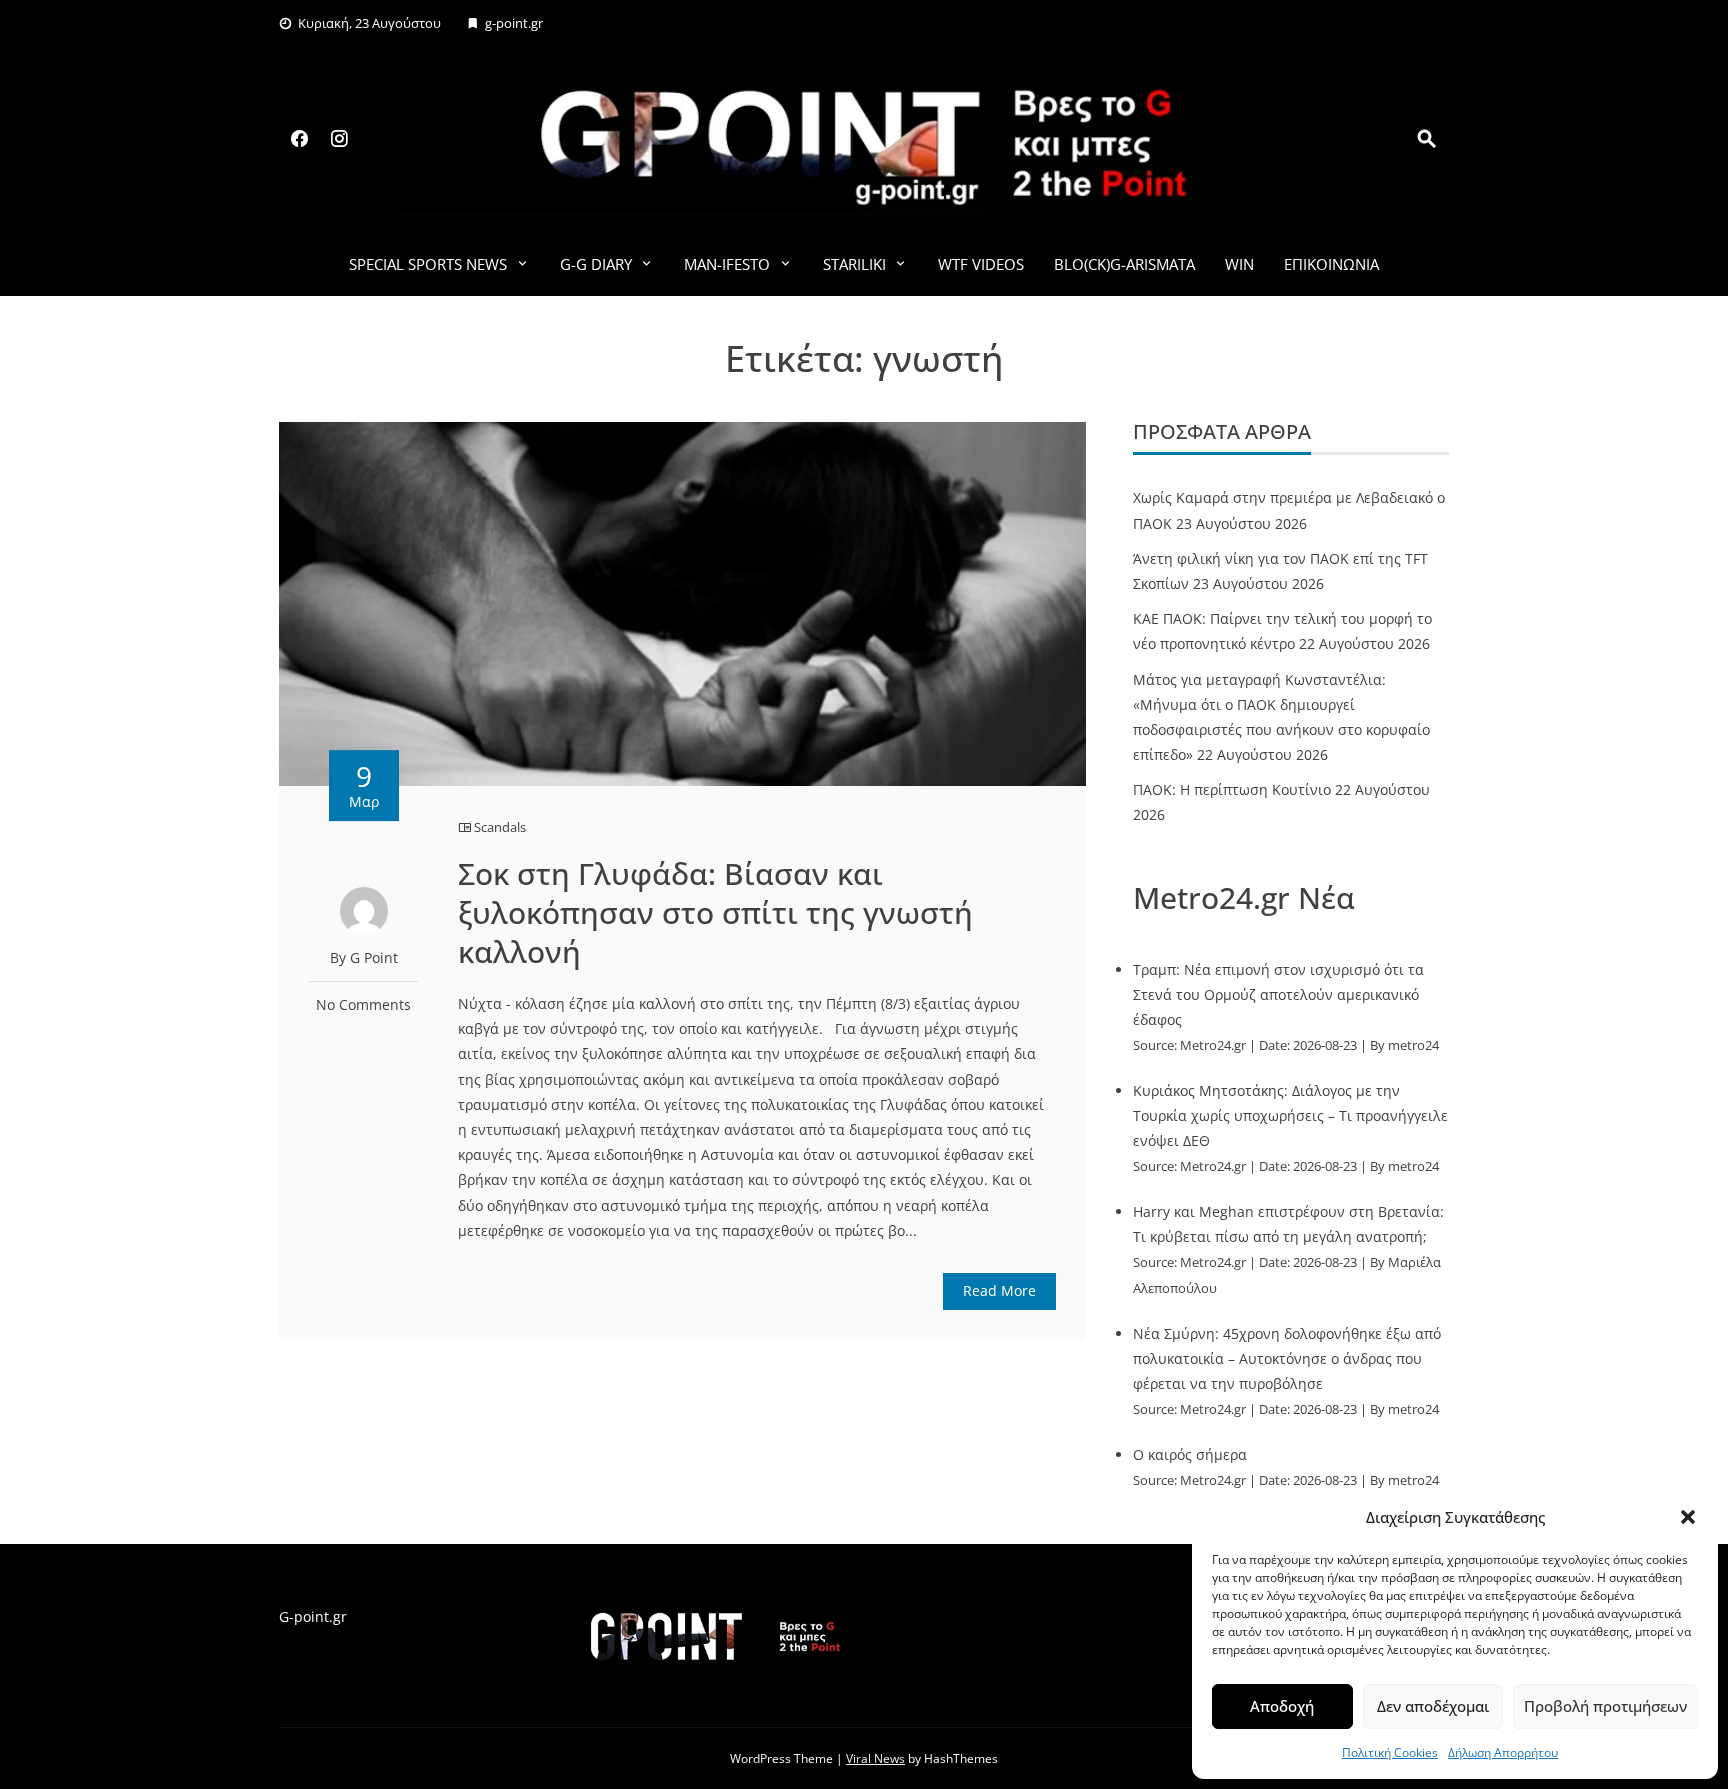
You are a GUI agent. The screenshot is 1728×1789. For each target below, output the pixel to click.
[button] (1688, 1517)
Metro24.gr (1213, 1045)
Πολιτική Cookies (1390, 1752)
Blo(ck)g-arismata (1124, 264)
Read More (999, 1290)
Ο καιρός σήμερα (1190, 1454)
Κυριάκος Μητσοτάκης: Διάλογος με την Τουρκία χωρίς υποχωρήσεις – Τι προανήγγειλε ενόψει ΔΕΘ (1290, 1115)
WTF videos (981, 264)
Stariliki (854, 264)
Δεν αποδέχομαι (1433, 1706)
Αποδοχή (1282, 1706)
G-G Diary (596, 264)
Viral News (875, 1758)
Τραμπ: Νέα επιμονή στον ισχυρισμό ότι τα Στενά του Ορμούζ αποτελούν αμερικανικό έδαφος (1278, 994)
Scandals (500, 827)
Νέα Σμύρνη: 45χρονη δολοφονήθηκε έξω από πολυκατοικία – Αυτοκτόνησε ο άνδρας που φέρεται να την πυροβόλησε (1287, 1358)
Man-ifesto (727, 264)
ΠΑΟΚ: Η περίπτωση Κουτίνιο (1232, 789)
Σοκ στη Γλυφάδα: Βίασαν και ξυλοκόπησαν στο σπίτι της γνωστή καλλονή (715, 912)
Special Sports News (428, 264)
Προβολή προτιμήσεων (1605, 1706)
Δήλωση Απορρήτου (1503, 1752)
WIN (1239, 264)
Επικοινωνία (1331, 264)
